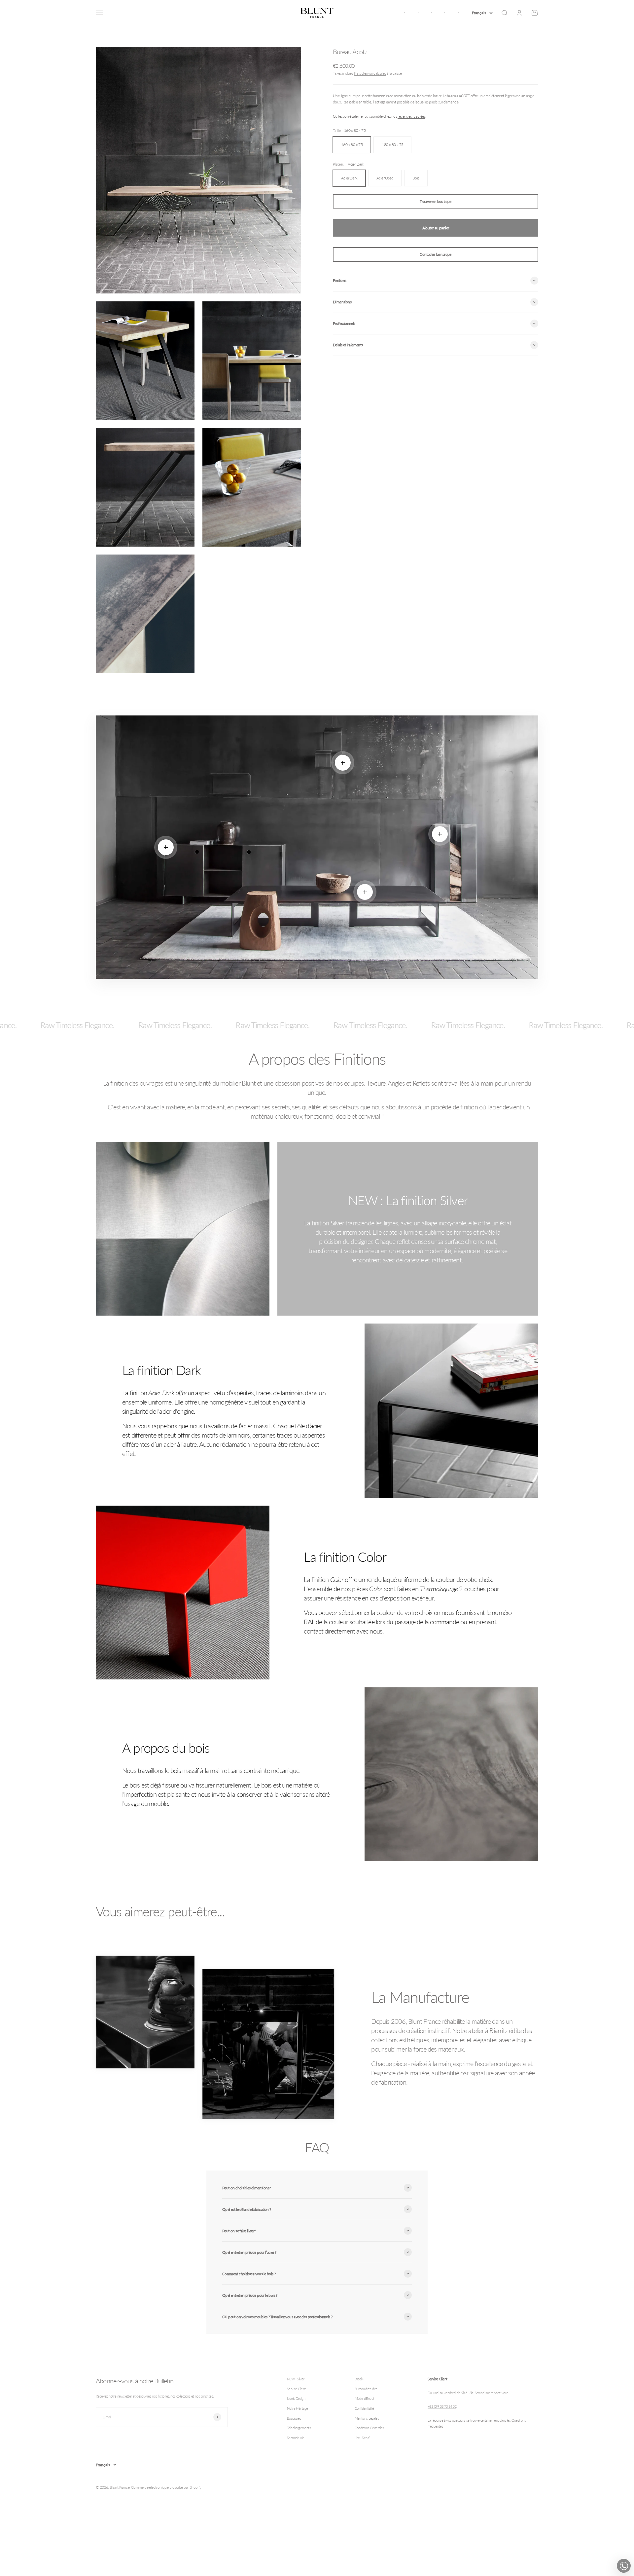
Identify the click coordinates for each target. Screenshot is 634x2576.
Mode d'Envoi (364, 2398)
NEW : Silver (296, 2379)
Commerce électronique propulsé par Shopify (166, 2487)
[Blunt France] (317, 13)
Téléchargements (299, 2428)
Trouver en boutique (436, 201)
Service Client (296, 2389)
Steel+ (359, 2379)
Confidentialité (364, 2408)
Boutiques (294, 2418)
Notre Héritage (298, 2408)
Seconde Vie (296, 2438)
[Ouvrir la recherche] (504, 13)
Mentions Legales (367, 2418)
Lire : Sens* (363, 2438)
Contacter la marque (436, 254)
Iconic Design (296, 2398)
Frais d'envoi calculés (370, 73)
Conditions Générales (369, 2428)
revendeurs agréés (411, 116)
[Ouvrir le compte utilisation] (519, 13)
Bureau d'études (366, 2389)
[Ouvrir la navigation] (99, 13)
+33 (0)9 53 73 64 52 (442, 2406)
